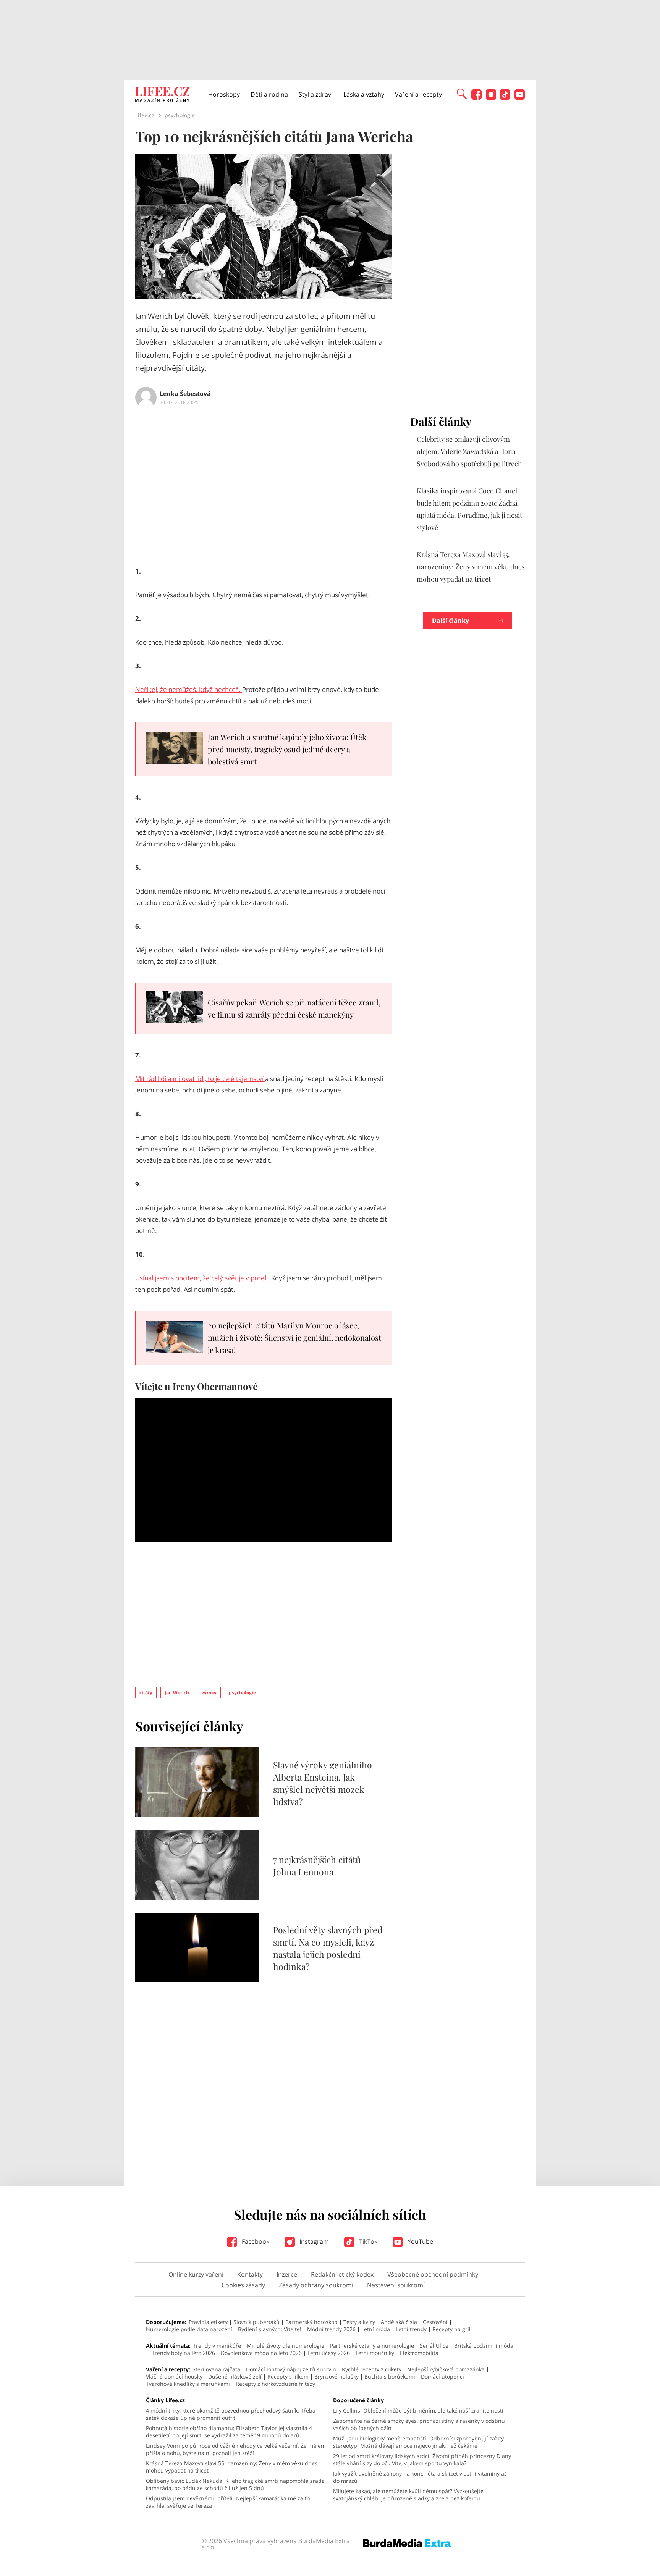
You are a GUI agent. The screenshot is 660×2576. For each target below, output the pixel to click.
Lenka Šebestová (185, 394)
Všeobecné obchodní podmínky (433, 2274)
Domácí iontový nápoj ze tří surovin (291, 2369)
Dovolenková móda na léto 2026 (261, 2353)
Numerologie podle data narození (189, 2329)
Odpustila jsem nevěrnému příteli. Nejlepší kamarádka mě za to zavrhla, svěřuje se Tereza (228, 2502)
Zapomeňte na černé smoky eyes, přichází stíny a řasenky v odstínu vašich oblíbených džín (419, 2424)
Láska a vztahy (364, 94)
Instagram (313, 2241)
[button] (462, 93)
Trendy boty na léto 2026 (183, 2353)
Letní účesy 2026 (329, 2353)
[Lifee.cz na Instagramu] (491, 98)
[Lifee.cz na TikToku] (505, 98)
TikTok (367, 2241)
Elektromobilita (419, 2353)
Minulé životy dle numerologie (286, 2346)
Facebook (255, 2241)
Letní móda (376, 2329)
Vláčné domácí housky (174, 2376)
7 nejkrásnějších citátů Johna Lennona (317, 1866)
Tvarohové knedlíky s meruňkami (188, 2384)
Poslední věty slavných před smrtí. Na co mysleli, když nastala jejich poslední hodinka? (328, 1948)
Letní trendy (411, 2329)
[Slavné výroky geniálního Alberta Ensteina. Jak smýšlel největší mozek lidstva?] (197, 1815)
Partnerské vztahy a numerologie (372, 2346)
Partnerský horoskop (311, 2322)
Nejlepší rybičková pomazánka (446, 2369)
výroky (209, 1693)
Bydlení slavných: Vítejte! (270, 2329)
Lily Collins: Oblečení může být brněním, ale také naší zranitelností (418, 2410)
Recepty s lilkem (288, 2376)
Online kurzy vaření (196, 2274)
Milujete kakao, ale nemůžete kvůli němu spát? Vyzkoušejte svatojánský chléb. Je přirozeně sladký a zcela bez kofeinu (408, 2495)
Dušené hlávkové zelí (235, 2376)
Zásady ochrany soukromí (316, 2285)
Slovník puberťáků (256, 2322)
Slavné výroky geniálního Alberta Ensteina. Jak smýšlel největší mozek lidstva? (323, 1783)
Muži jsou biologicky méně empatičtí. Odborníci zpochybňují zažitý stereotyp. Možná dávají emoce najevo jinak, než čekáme (418, 2442)
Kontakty (250, 2274)
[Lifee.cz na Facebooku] (476, 98)
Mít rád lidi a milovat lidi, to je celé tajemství (200, 1079)
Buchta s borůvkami (390, 2376)
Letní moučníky (375, 2353)
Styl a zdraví (316, 94)
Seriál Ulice (434, 2346)
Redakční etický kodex (342, 2274)
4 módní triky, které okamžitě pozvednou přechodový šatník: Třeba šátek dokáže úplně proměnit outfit (231, 2414)
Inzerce (287, 2274)
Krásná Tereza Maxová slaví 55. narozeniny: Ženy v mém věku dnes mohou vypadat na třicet (471, 567)
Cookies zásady (243, 2285)
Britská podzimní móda (484, 2346)
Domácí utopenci (442, 2376)
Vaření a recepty (418, 94)
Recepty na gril (451, 2329)
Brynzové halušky (336, 2376)
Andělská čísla (399, 2322)
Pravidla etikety (208, 2322)
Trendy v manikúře (217, 2346)
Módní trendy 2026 (331, 2329)
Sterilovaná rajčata (216, 2369)
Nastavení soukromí (396, 2285)
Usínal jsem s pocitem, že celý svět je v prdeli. (202, 1278)
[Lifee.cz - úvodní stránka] (162, 95)
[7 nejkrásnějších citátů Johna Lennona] (197, 1897)
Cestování (435, 2322)
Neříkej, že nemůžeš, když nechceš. (189, 689)
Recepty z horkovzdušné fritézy (275, 2384)
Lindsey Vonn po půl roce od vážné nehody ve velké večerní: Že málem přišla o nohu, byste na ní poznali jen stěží (236, 2449)
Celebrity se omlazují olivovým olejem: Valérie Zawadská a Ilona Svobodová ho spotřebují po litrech (469, 451)
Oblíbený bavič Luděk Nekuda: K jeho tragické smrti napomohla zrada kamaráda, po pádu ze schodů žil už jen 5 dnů (235, 2484)
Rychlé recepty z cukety (372, 2369)
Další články (451, 621)
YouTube (420, 2241)
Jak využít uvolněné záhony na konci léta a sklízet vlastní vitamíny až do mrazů (420, 2477)
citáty (146, 1693)
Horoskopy (224, 94)
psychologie (242, 1693)
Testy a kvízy (359, 2322)
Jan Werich (177, 1693)
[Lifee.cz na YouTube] (520, 98)
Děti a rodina (269, 94)
